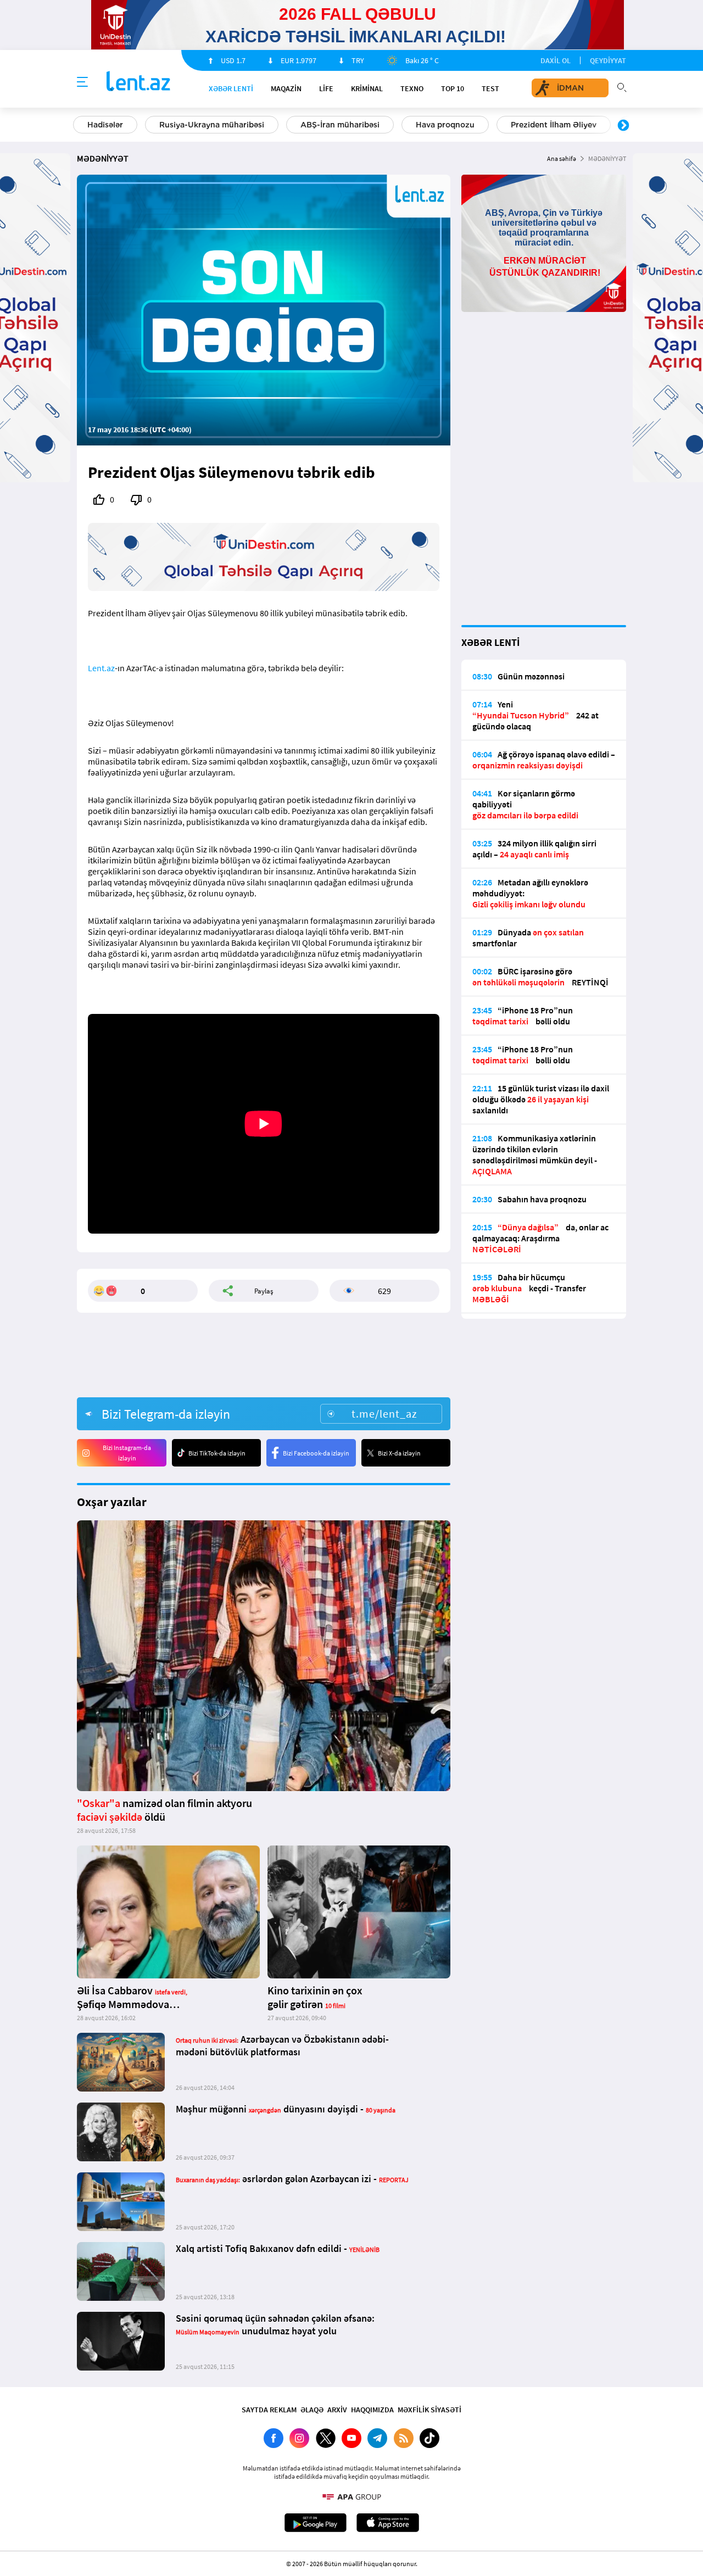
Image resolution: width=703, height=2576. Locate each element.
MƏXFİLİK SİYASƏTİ (429, 2410)
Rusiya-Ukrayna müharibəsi (212, 125)
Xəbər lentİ (231, 88)
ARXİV (337, 2410)
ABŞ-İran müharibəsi (340, 125)
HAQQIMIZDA (372, 2410)
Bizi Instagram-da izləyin (127, 1453)
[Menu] (82, 82)
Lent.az (101, 668)
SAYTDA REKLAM (269, 2410)
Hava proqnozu (445, 125)
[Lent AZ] (138, 82)
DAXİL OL (556, 60)
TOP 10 (453, 88)
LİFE (326, 88)
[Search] (622, 86)
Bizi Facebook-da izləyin (316, 1453)
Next (623, 126)
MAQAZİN (286, 88)
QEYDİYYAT (608, 60)
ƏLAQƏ (312, 2410)
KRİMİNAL (367, 88)
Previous (80, 126)
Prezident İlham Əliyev (554, 125)
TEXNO (412, 88)
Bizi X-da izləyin (399, 1453)
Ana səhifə (562, 158)
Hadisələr (105, 125)
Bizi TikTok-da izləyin (217, 1453)
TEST (490, 88)
